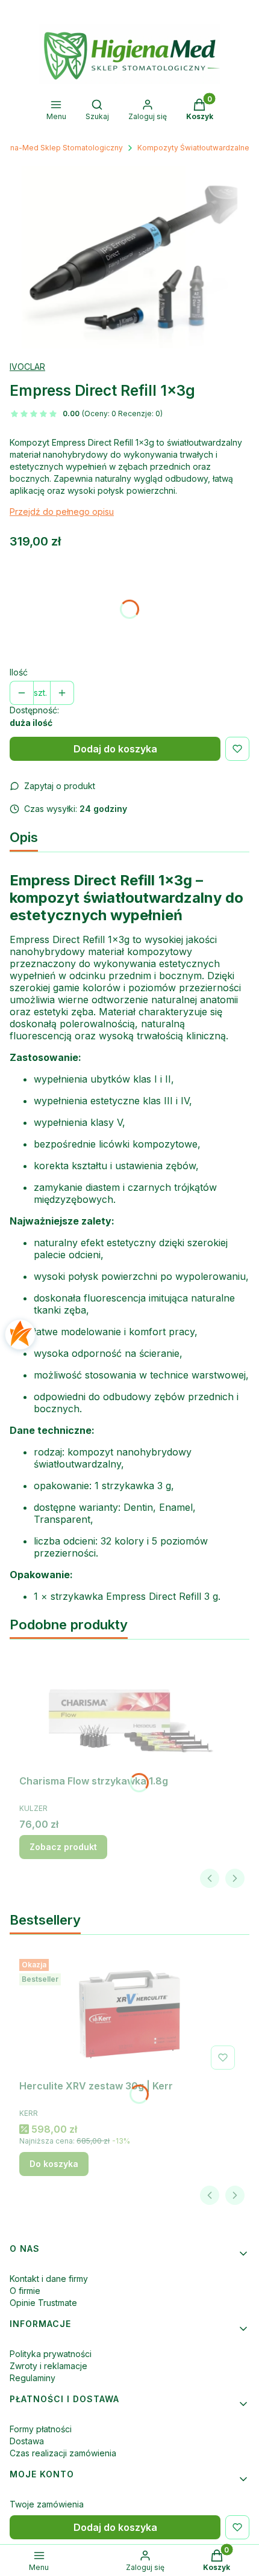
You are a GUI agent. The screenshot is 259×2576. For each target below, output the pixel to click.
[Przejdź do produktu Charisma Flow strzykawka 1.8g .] (129, 1709)
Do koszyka (54, 2164)
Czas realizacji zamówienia (63, 2453)
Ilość (19, 672)
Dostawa (27, 2441)
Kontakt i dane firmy (49, 2279)
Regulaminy (33, 2378)
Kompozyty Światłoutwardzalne (193, 148)
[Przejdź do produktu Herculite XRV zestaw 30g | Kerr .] (129, 2014)
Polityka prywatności (51, 2354)
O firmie (25, 2291)
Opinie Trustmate (43, 2303)
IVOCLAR (27, 367)
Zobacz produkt (63, 1847)
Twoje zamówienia (47, 2504)
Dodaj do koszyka (115, 749)
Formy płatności (41, 2429)
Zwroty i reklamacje (48, 2366)
